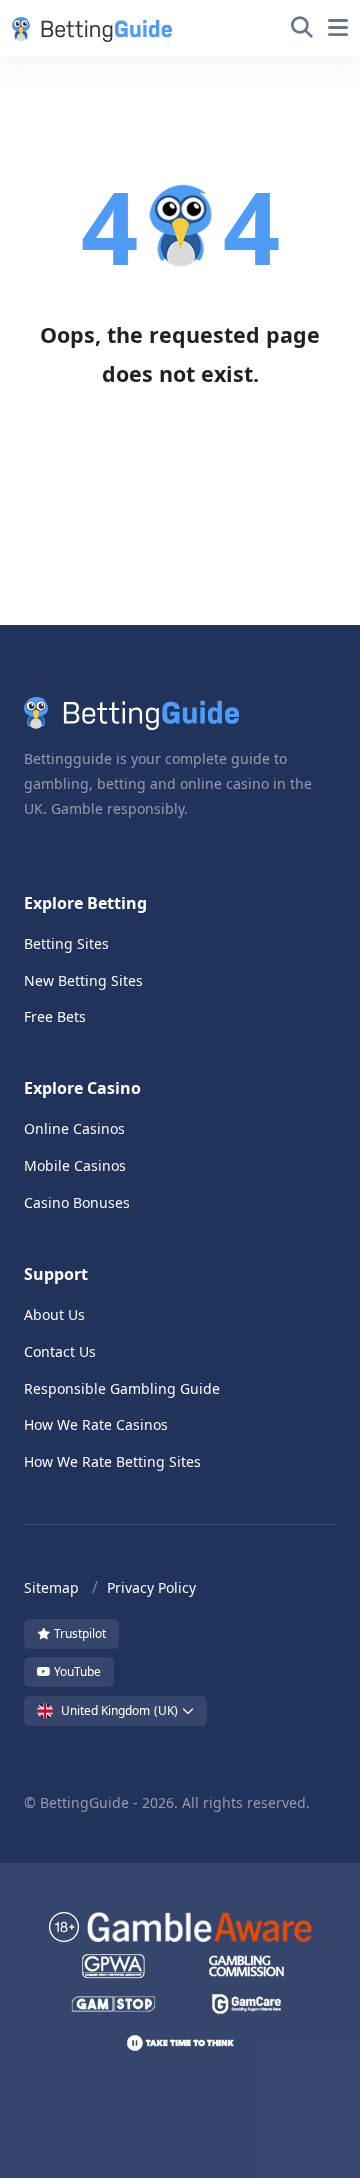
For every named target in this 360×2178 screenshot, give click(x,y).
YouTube (76, 1671)
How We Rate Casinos (96, 1424)
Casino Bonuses (77, 1202)
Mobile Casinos (75, 1165)
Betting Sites (66, 943)
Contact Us (60, 1351)
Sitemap (51, 1587)
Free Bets (55, 1016)
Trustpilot (78, 1633)
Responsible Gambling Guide (122, 1388)
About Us (54, 1314)
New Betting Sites (83, 980)
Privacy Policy (151, 1587)
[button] (88, 28)
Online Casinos (74, 1128)
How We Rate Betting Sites (112, 1461)
